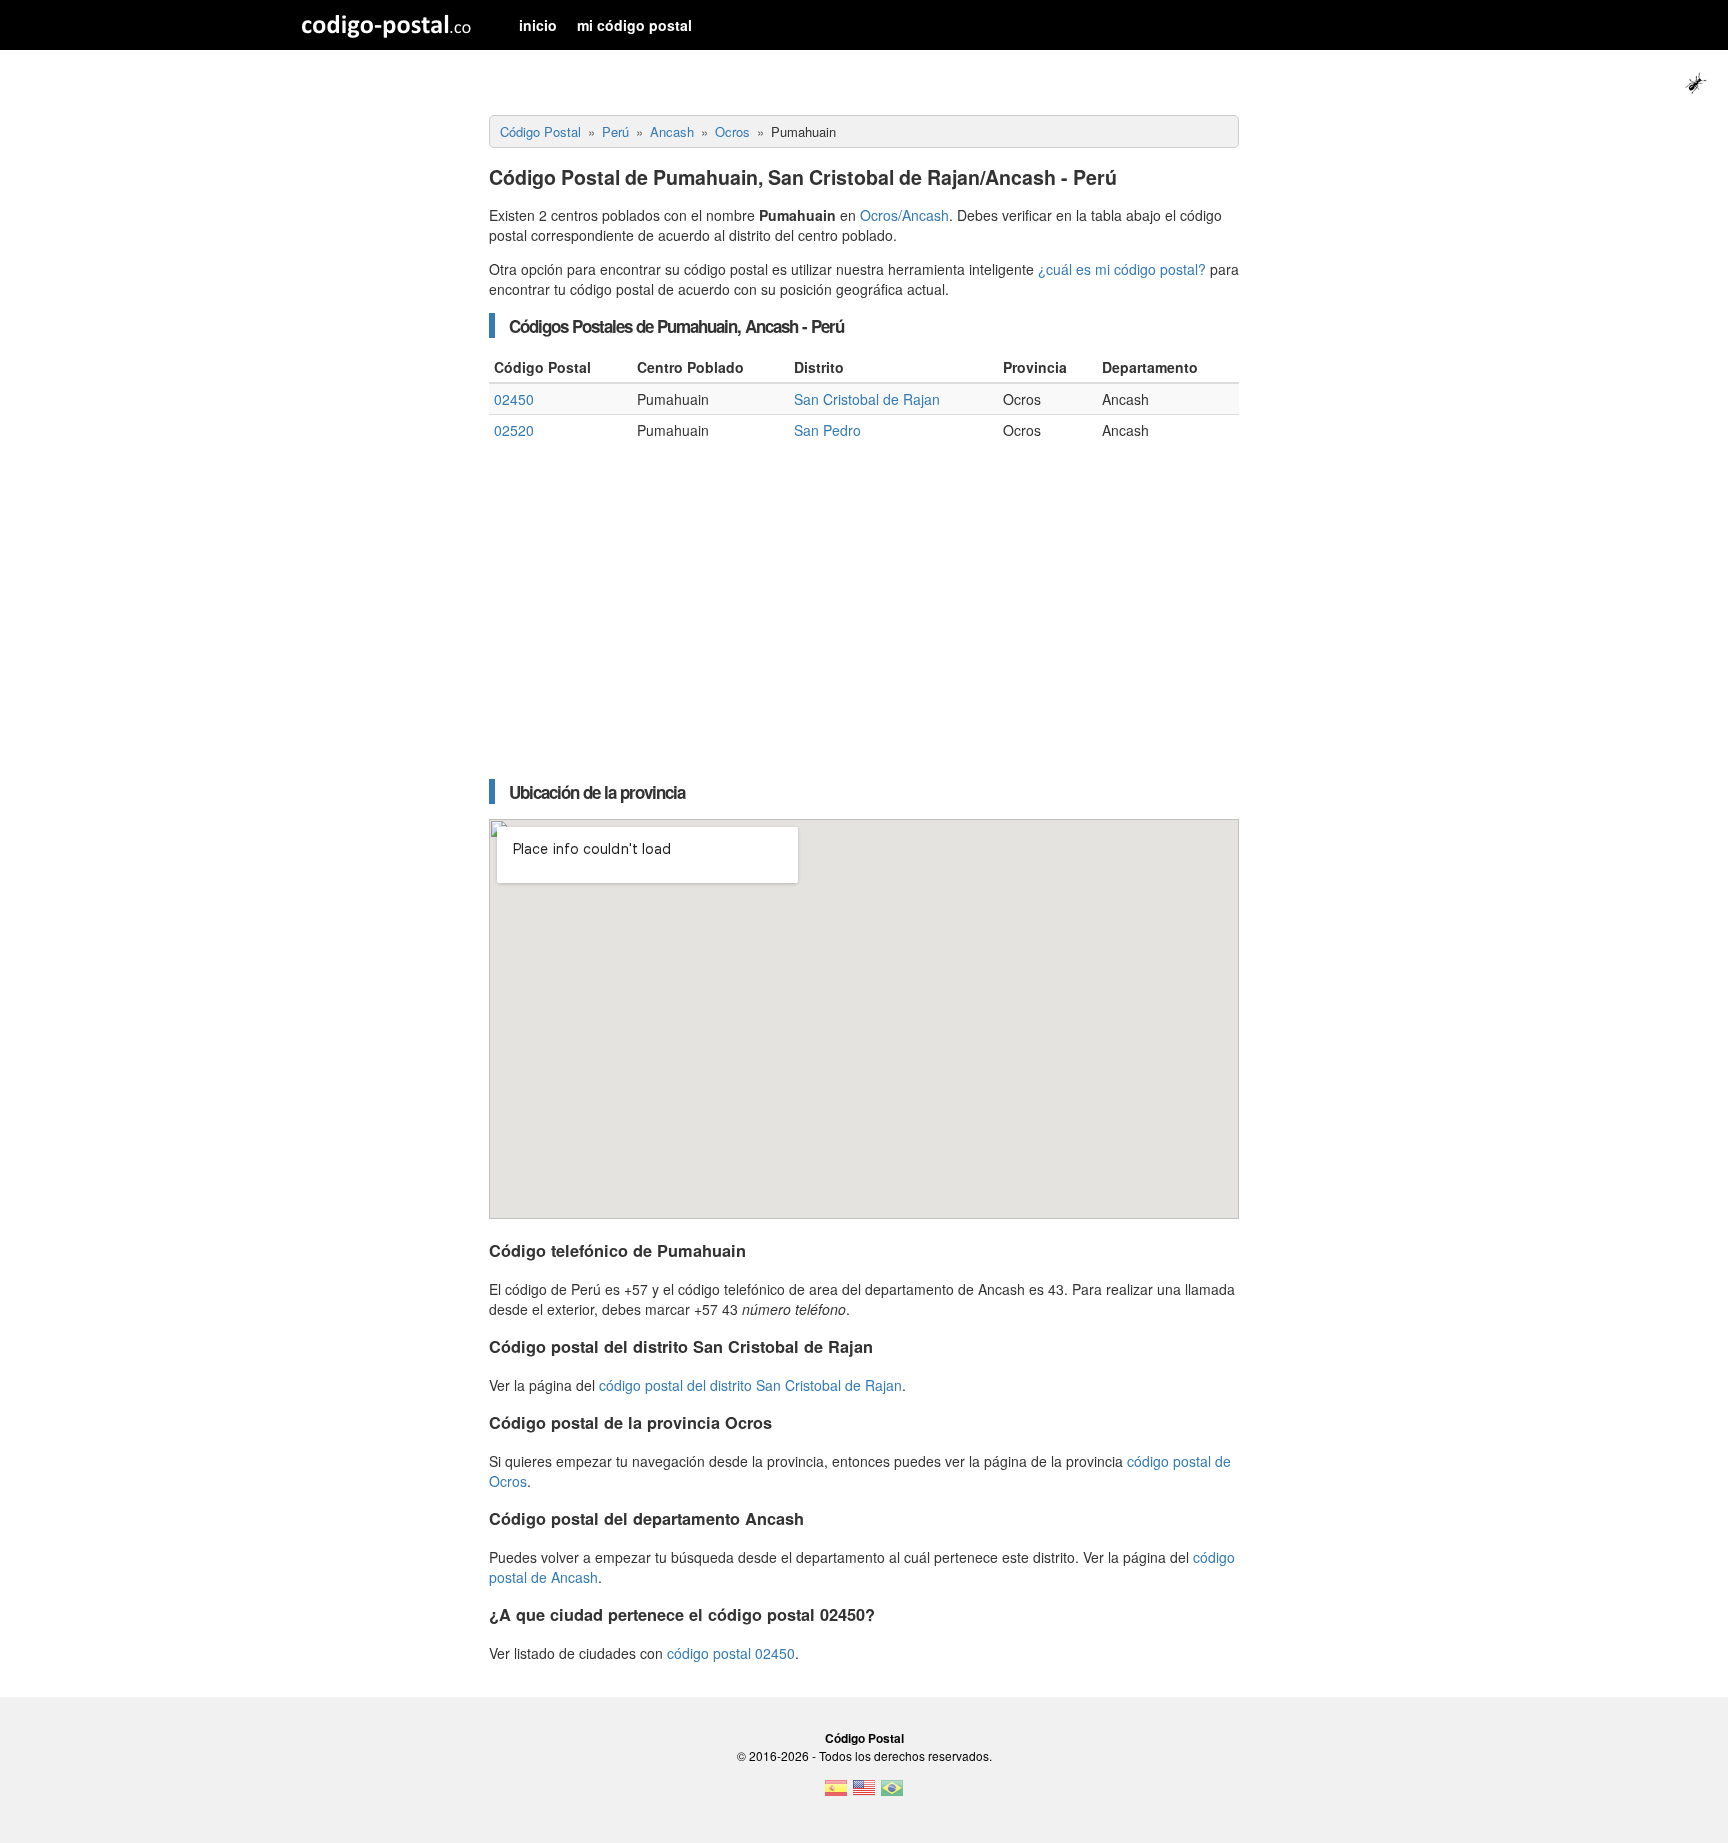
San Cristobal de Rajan (867, 399)
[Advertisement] (864, 605)
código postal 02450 (731, 1653)
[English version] (864, 1794)
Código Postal (864, 1738)
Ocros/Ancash (904, 215)
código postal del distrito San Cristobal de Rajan (750, 1385)
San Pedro (827, 430)
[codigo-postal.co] (386, 25)
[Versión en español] (836, 1794)
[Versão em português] (892, 1794)
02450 (514, 399)
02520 (514, 430)
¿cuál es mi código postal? (1122, 269)
